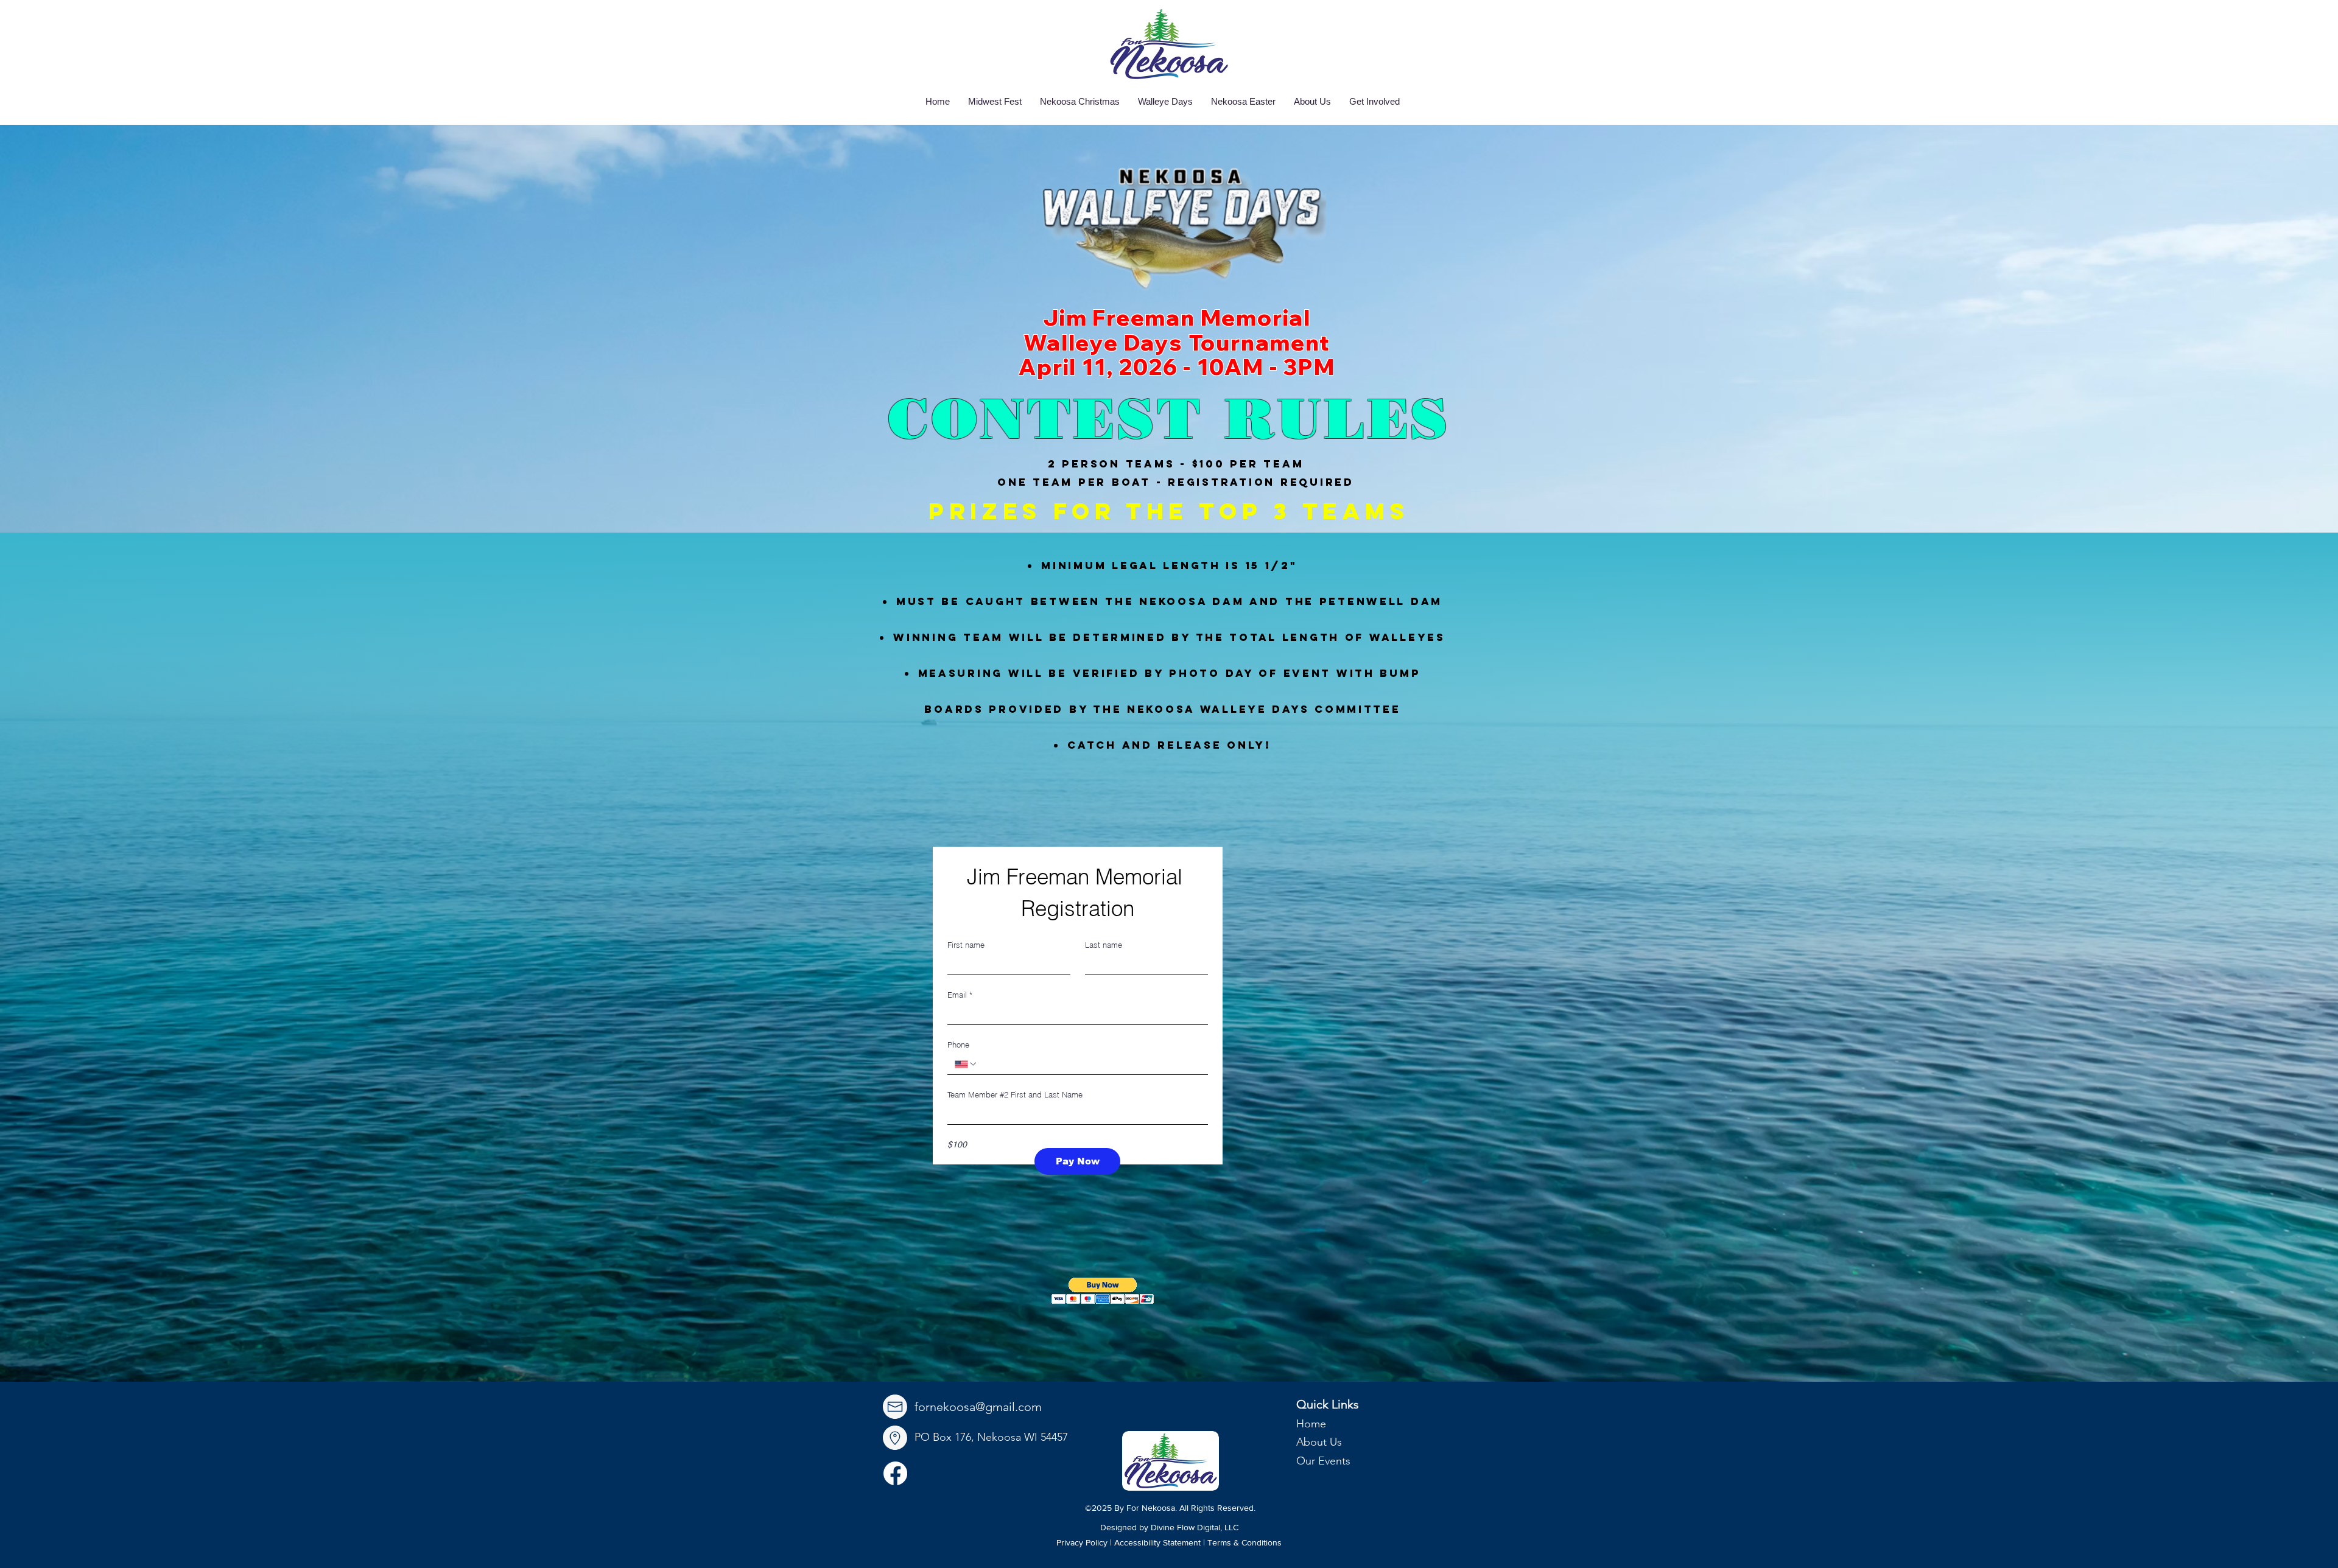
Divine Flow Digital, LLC (1195, 1527)
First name (966, 945)
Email (960, 995)
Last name (1104, 945)
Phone (958, 1045)
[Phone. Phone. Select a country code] (966, 1064)
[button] (1103, 1291)
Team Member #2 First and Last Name (1015, 1094)
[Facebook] (895, 1473)
